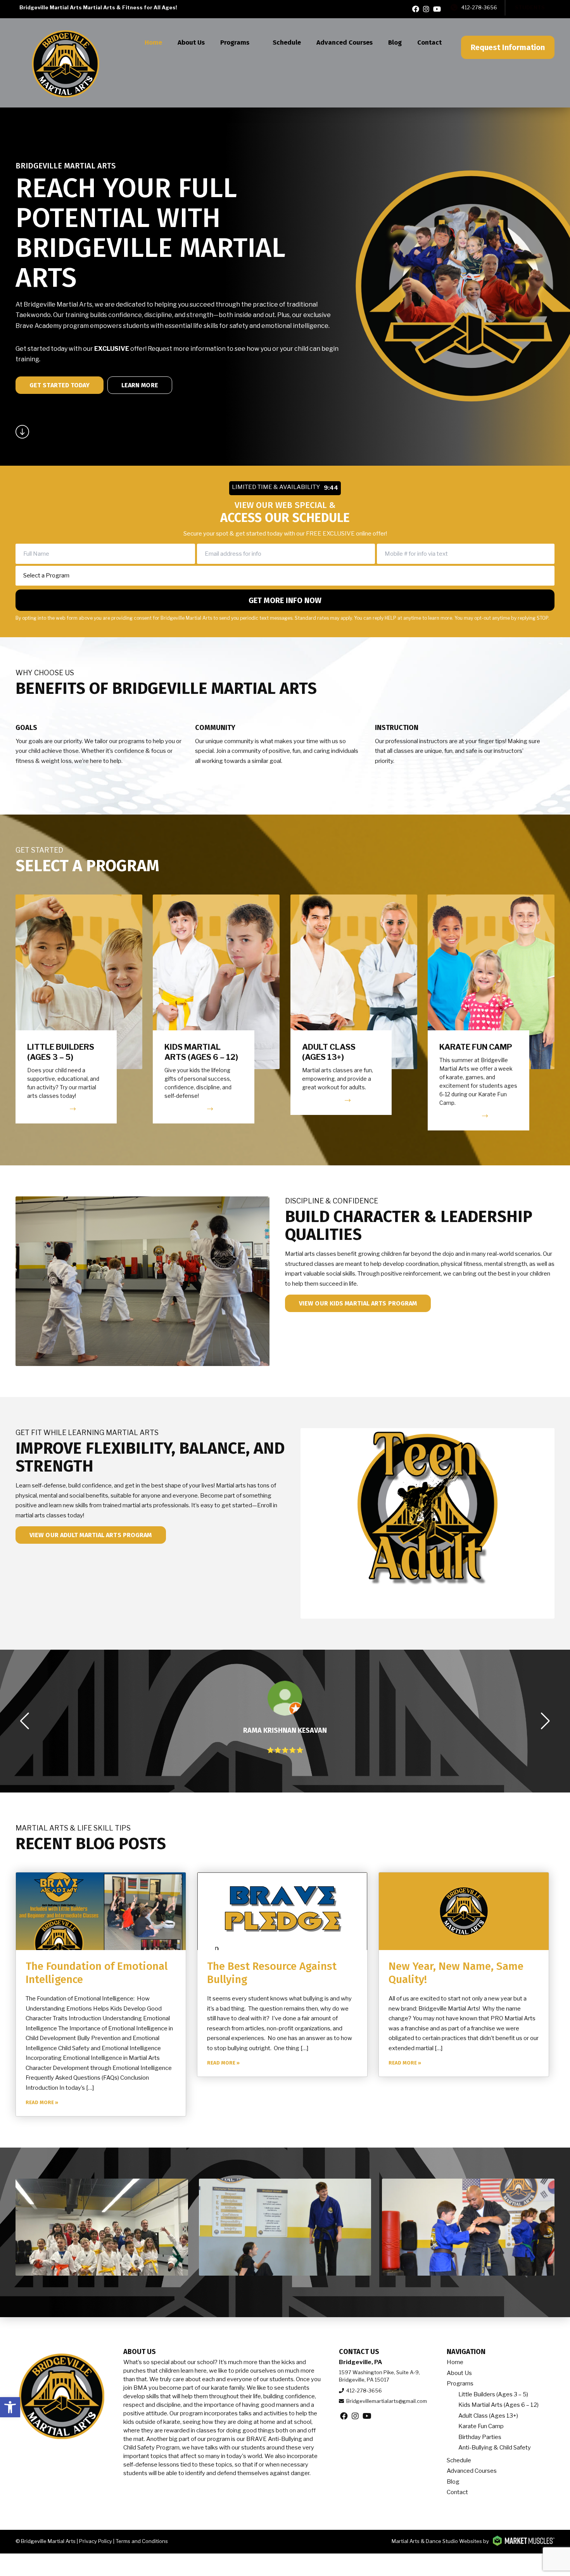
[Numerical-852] (468, 2227)
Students (530, 7)
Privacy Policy (96, 2541)
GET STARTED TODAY (60, 385)
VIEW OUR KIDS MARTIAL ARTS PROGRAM (358, 1303)
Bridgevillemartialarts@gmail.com (387, 2401)
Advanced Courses (345, 42)
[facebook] (416, 9)
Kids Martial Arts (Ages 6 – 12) (498, 2405)
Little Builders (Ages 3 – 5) (493, 2394)
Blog (395, 42)
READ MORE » (42, 2102)
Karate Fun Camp (481, 2426)
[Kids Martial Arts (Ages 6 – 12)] (216, 1009)
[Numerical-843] (285, 2227)
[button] (10, 2407)
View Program (47, 1109)
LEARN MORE (140, 385)
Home (153, 42)
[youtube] (437, 9)
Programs (235, 42)
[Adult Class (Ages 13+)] (354, 1005)
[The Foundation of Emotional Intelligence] (101, 1911)
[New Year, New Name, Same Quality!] (464, 1911)
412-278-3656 (479, 7)
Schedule (287, 42)
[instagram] (426, 9)
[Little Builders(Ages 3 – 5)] (79, 1009)
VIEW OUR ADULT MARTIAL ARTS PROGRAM (91, 1535)
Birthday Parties (480, 2437)
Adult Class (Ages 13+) (488, 2416)
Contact (429, 42)
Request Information (508, 47)
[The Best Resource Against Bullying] (282, 1911)
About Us (191, 42)
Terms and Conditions (142, 2541)
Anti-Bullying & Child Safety (495, 2448)
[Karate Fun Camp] (491, 1013)
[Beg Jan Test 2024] (102, 2227)
